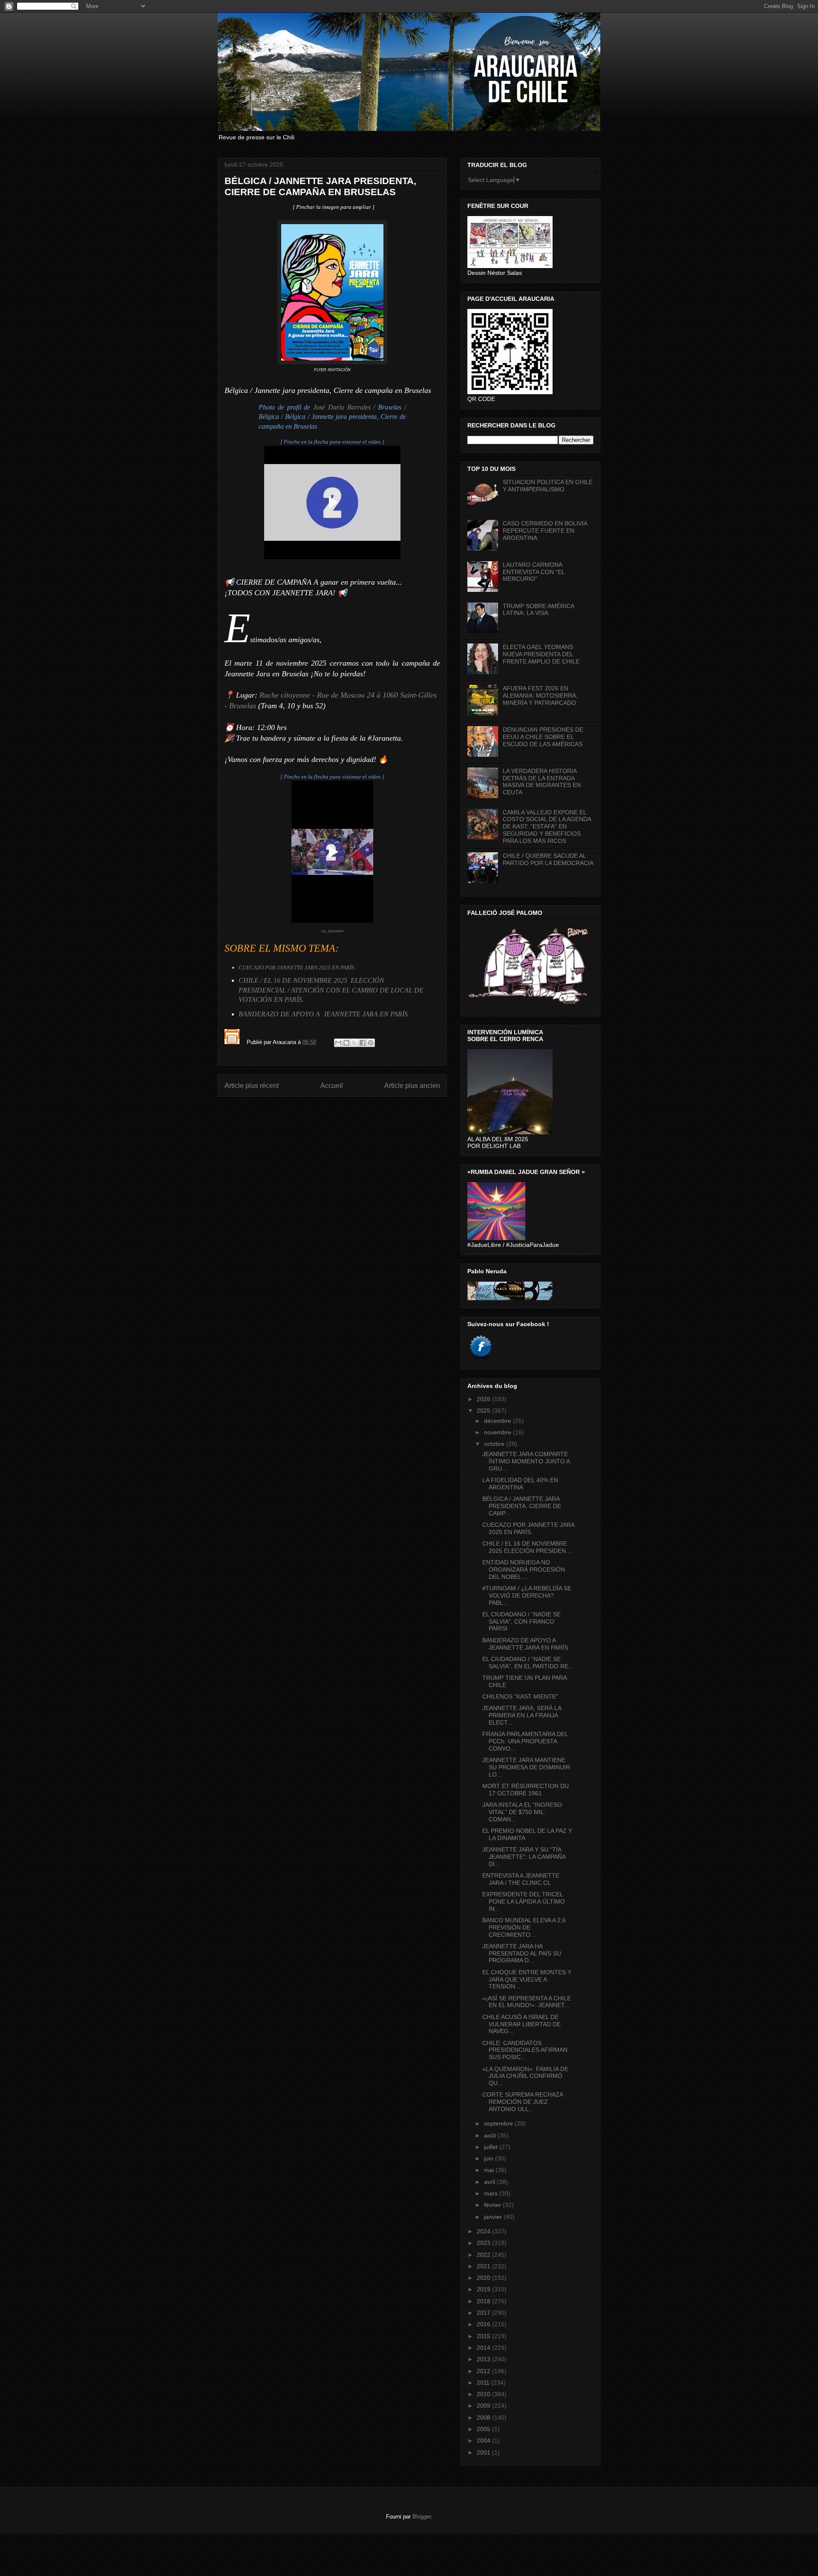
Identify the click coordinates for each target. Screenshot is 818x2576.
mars (492, 2193)
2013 (484, 2359)
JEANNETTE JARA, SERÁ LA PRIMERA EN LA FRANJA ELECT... (522, 1715)
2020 (484, 2278)
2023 (484, 2243)
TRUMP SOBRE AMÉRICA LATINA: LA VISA (538, 610)
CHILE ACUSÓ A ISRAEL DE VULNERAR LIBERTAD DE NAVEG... (521, 2024)
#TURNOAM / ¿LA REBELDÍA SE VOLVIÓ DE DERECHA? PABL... (527, 1595)
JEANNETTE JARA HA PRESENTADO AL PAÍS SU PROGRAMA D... (522, 1953)
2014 (484, 2348)
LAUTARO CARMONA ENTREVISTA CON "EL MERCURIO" (534, 572)
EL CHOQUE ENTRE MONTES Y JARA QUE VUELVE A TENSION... (527, 1979)
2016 (484, 2324)
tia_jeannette (332, 931)
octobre (495, 1444)
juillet (492, 2147)
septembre (499, 2123)
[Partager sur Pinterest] (371, 1043)
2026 (484, 1399)
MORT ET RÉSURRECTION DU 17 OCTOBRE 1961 (526, 1790)
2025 (484, 1411)
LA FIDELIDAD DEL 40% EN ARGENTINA (520, 1484)
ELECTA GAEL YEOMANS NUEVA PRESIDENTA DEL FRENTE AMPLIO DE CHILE (541, 654)
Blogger (422, 2517)
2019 (484, 2289)
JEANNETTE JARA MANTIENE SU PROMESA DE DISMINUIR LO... (526, 1767)
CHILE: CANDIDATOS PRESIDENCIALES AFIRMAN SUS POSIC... (525, 2050)
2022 (484, 2255)
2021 (484, 2266)
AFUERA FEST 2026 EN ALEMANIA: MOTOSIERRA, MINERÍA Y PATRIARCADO (540, 695)
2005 (484, 2429)
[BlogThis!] (346, 1043)
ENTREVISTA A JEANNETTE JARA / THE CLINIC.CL (521, 1879)
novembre (498, 1432)
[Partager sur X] (354, 1043)
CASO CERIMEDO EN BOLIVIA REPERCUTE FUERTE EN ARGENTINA (545, 531)
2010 (484, 2394)
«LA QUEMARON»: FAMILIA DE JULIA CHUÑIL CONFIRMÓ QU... (525, 2076)
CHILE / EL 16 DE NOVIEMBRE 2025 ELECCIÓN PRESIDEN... (527, 1547)
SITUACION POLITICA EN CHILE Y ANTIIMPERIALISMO (548, 486)
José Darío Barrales (342, 407)
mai (490, 2170)
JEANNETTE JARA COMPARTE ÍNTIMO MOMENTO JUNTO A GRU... (526, 1461)
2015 (484, 2336)
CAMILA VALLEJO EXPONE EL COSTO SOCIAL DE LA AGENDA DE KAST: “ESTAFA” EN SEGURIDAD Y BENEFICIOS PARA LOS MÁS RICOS (547, 826)
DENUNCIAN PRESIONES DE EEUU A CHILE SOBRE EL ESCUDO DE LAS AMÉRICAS (543, 737)
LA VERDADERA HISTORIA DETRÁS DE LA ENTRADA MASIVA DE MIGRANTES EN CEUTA (542, 782)
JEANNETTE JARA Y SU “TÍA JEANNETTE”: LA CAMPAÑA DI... (524, 1857)
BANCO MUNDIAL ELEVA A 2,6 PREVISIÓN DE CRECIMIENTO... (524, 1927)
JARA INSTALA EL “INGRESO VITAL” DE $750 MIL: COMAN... (522, 1812)
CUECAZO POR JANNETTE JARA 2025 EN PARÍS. (528, 1528)
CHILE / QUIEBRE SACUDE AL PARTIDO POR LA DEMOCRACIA (548, 859)
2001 (484, 2452)
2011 (484, 2383)
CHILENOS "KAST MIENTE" (520, 1696)
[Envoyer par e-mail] (338, 1043)
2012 (484, 2371)
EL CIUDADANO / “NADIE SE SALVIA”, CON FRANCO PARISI (521, 1621)
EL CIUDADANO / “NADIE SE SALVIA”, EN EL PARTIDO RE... (528, 1663)
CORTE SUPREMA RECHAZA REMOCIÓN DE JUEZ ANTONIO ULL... (523, 2102)
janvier (494, 2217)
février (493, 2205)
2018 (484, 2301)
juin (490, 2158)
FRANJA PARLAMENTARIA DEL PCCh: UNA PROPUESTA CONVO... (525, 1741)
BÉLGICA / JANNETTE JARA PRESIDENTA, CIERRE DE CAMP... (522, 1506)
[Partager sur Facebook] (363, 1043)
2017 (484, 2313)
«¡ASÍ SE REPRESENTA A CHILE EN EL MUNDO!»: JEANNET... (527, 2002)
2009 (484, 2406)
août (491, 2135)
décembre (498, 1421)
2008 (484, 2417)
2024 (484, 2231)
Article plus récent (252, 1086)
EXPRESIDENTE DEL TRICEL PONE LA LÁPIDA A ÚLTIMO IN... (524, 1901)
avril (490, 2182)
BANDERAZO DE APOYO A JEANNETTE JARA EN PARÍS (323, 1014)
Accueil (332, 1086)
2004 (484, 2440)
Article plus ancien (412, 1086)
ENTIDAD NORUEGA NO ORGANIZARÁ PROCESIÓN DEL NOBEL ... (524, 1569)
